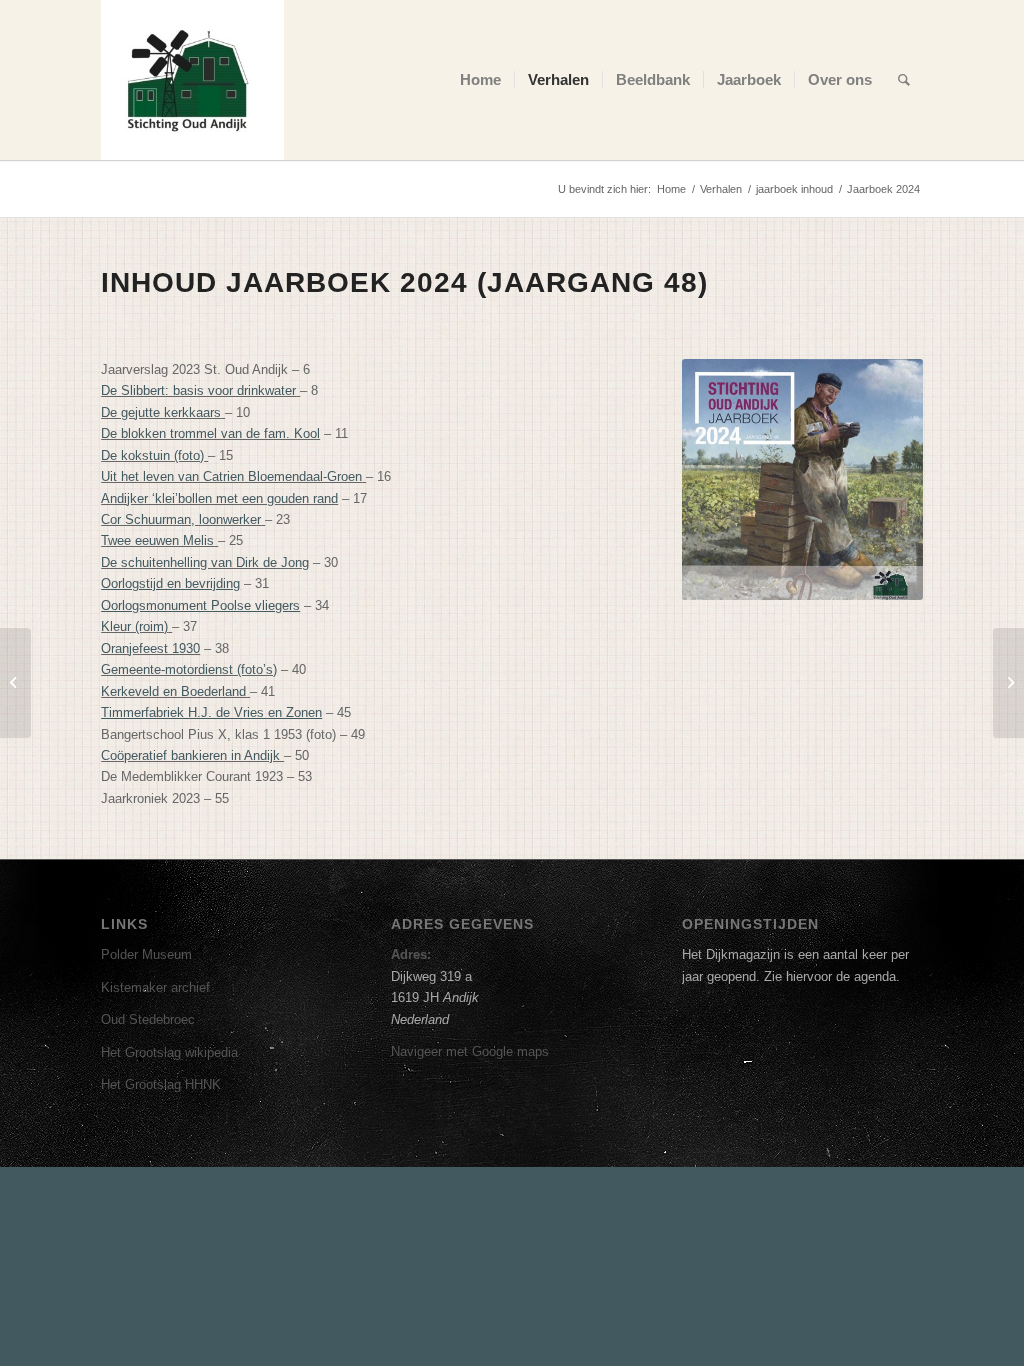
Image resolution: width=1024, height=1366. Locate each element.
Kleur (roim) (134, 626)
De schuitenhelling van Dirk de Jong (205, 562)
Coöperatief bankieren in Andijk (192, 755)
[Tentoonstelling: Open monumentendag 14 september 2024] (15, 683)
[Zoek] (904, 80)
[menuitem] (480, 80)
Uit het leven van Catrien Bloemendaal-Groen (231, 476)
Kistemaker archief (155, 987)
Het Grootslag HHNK (161, 1084)
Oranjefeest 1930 (150, 648)
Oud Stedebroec (148, 1019)
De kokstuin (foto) (152, 455)
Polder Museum (146, 954)
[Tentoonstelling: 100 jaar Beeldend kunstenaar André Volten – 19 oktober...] (1008, 683)
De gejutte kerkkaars (161, 412)
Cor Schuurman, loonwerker (181, 519)
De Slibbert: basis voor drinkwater (198, 390)
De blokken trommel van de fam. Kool (210, 433)
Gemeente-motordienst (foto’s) (189, 669)
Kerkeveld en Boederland (173, 691)
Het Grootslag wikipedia (169, 1052)
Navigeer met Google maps (470, 1051)
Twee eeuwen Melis (157, 540)
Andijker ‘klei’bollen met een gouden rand (219, 498)
